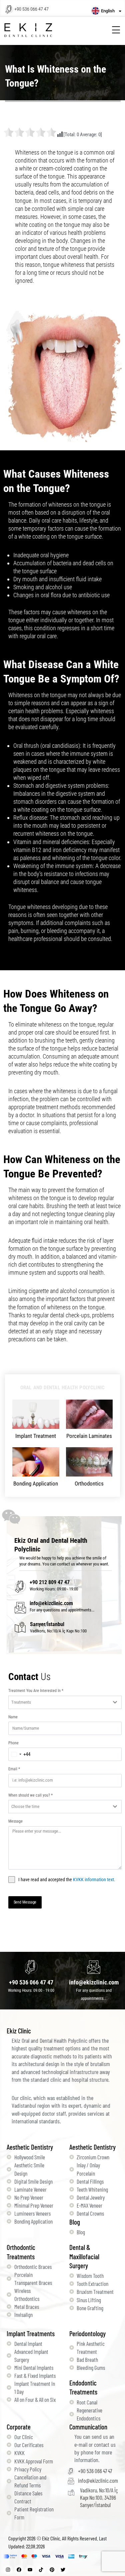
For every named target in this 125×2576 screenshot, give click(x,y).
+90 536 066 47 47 (31, 9)
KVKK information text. (94, 1880)
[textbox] (59, 1702)
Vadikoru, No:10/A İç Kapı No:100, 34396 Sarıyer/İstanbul (99, 2497)
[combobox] (65, 1702)
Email (14, 1769)
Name (13, 1717)
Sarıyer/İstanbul (47, 1624)
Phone (13, 1743)
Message (15, 1821)
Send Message (25, 1902)
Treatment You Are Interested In (36, 1691)
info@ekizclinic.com (51, 1603)
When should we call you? (30, 1795)
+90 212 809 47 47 (50, 1582)
